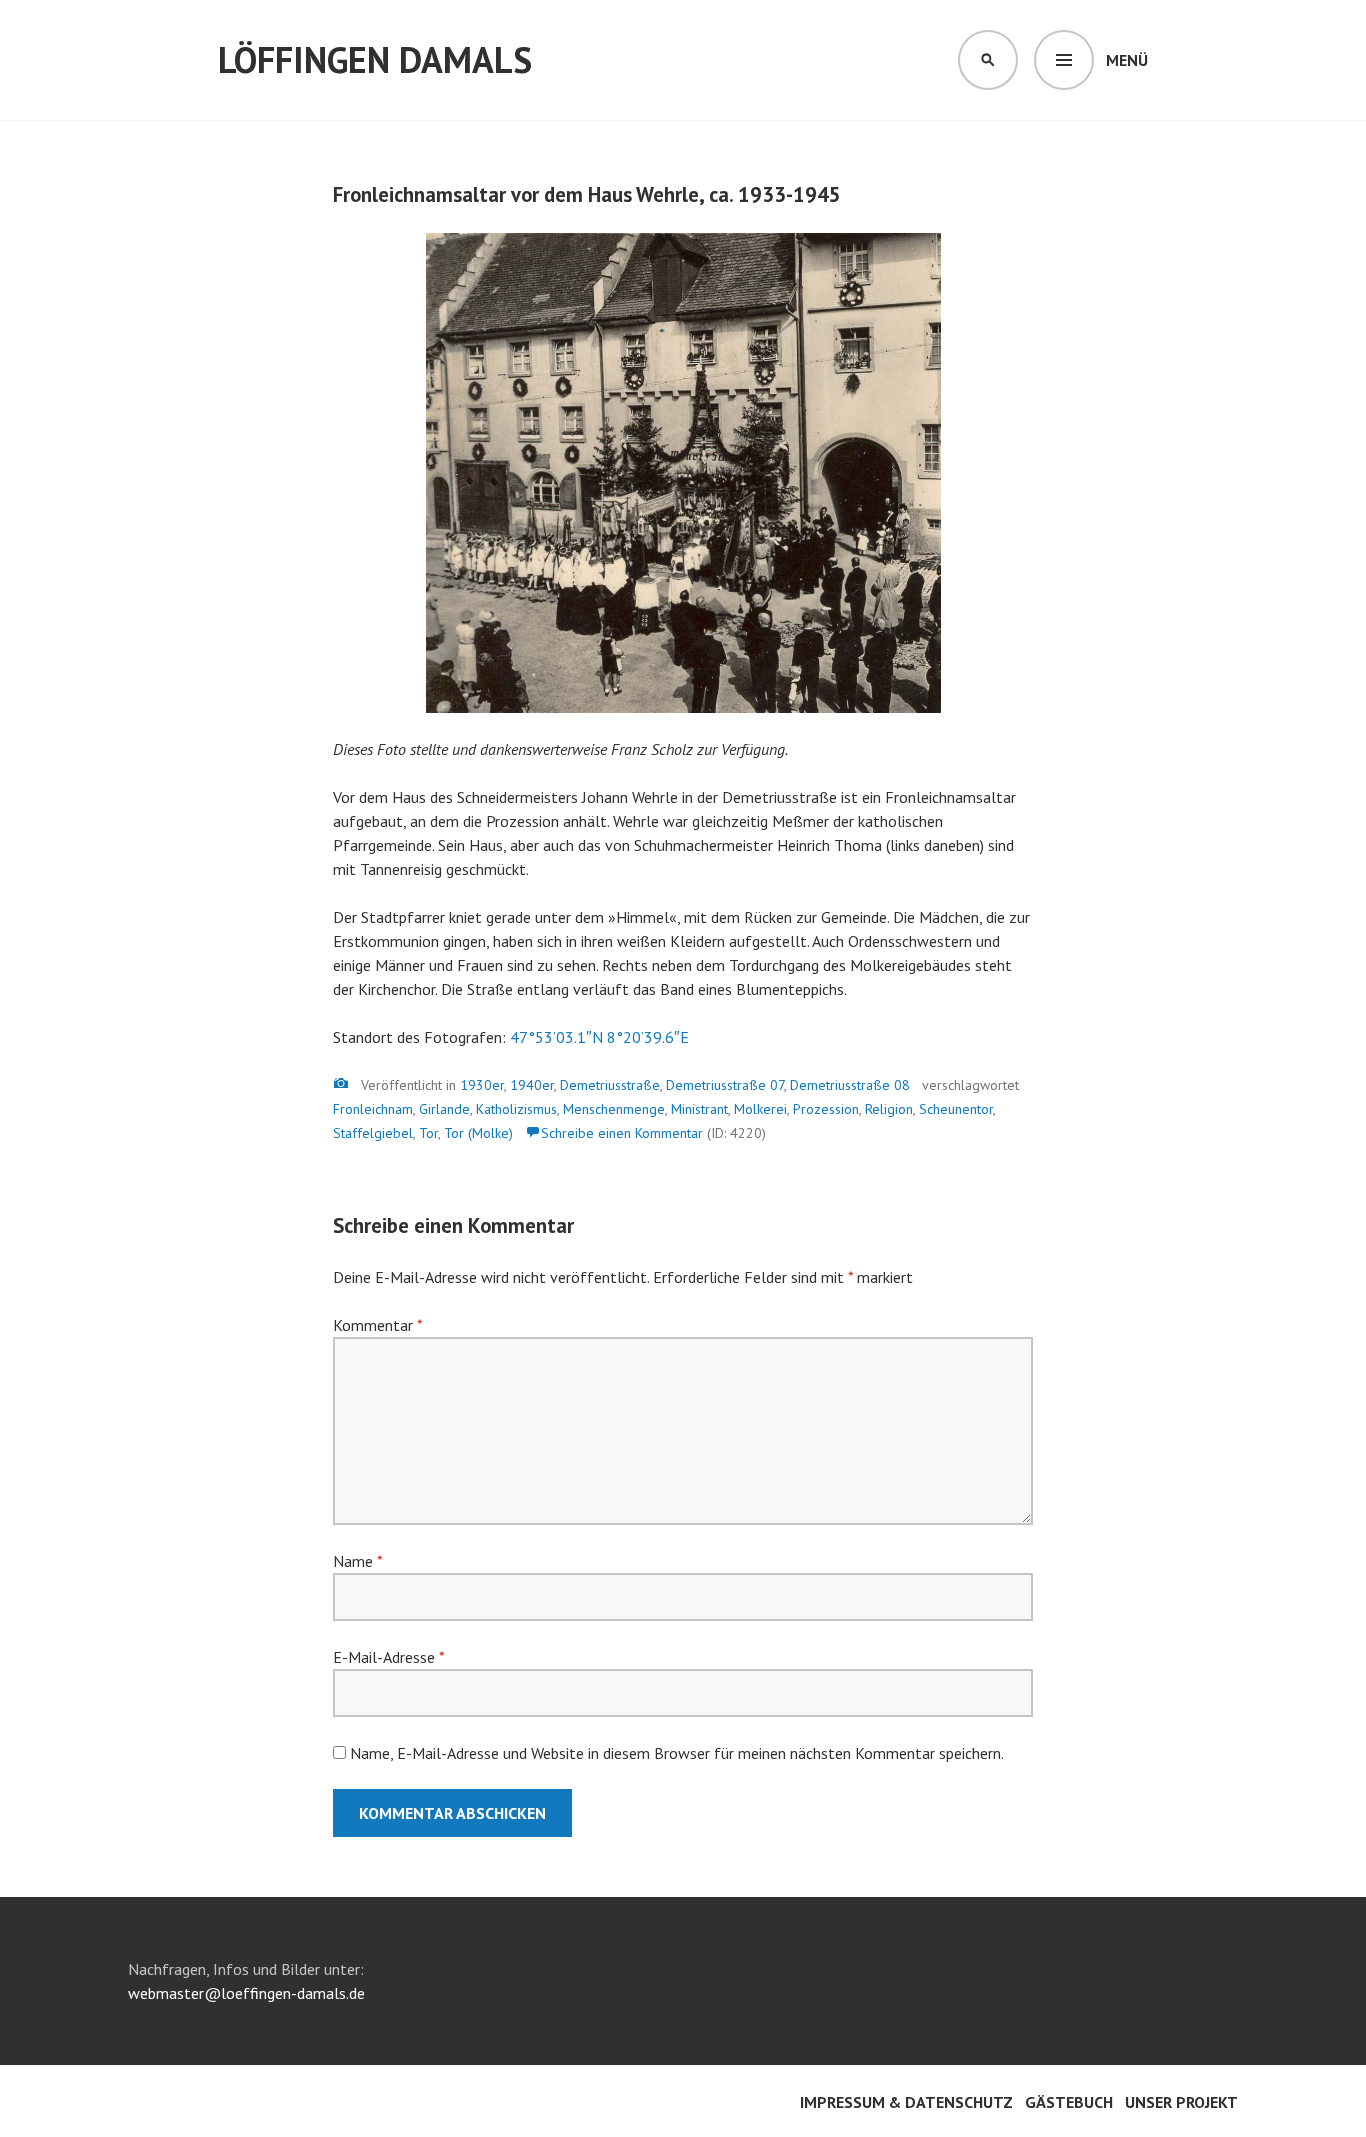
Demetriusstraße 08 (850, 1085)
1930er (482, 1085)
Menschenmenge (614, 1109)
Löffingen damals (375, 59)
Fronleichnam (373, 1109)
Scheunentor (956, 1109)
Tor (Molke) (478, 1133)
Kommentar (377, 1325)
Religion (889, 1109)
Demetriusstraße (610, 1085)
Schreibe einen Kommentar (622, 1133)
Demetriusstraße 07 (725, 1085)
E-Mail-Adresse (388, 1657)
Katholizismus (516, 1109)
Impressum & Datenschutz (906, 2102)
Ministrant (699, 1109)
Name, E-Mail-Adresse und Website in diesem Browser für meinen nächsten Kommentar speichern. (677, 1753)
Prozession (826, 1109)
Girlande (444, 1109)
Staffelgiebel (373, 1133)
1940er (532, 1085)
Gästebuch (1069, 2102)
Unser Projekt (1181, 2102)
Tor (428, 1133)
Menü (1127, 60)
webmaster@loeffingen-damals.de (246, 1993)
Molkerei (760, 1109)
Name (357, 1561)
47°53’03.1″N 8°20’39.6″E (599, 1037)
